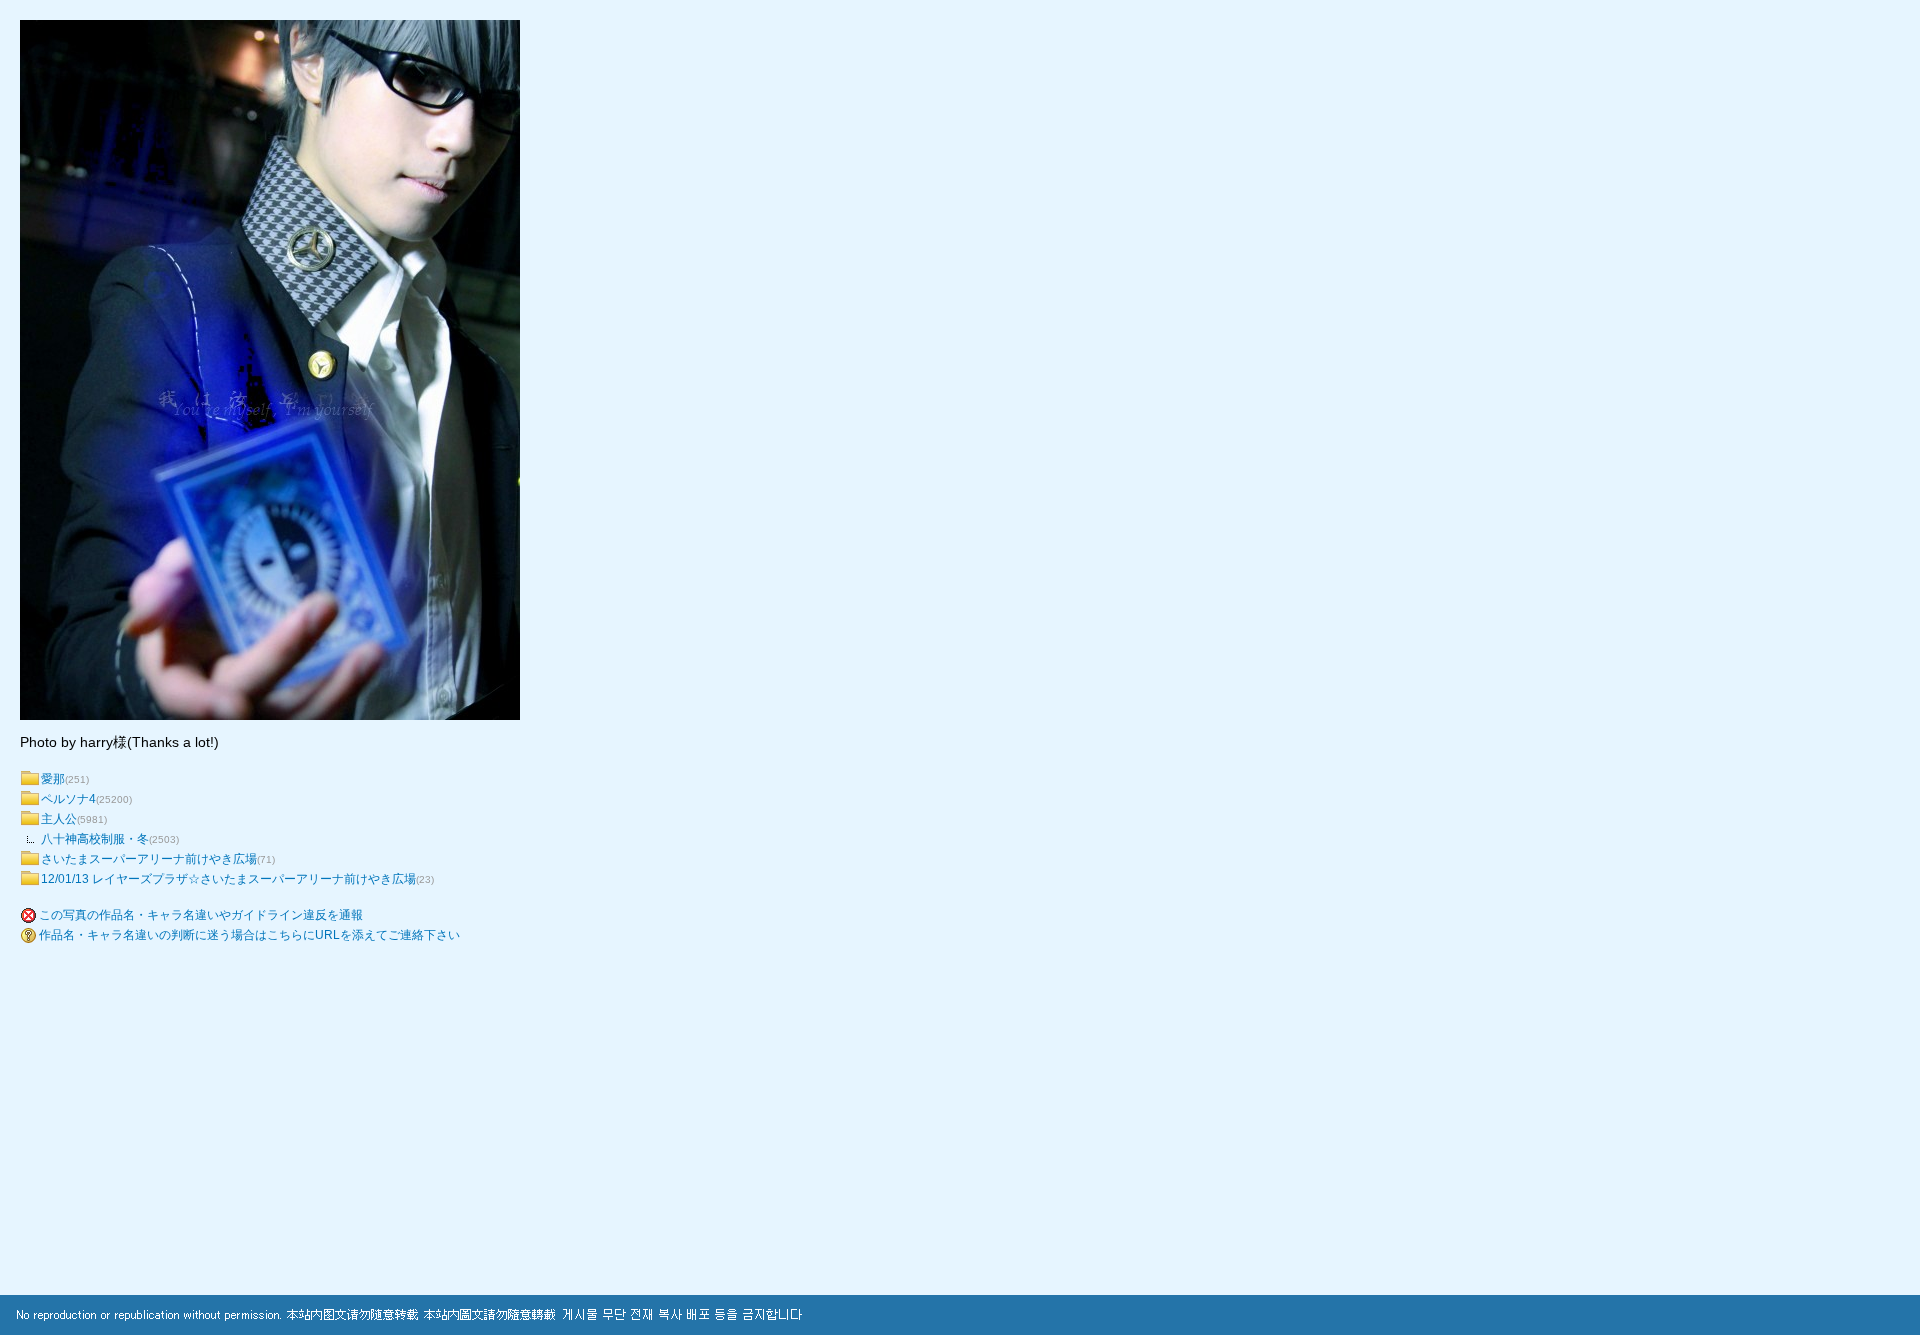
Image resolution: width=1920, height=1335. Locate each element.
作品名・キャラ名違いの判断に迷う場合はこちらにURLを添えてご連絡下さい (249, 935)
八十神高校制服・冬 (95, 839)
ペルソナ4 (68, 799)
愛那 (53, 779)
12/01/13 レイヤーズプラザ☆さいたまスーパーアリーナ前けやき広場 (228, 879)
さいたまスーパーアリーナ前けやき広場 (149, 859)
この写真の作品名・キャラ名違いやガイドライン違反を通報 (201, 915)
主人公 (59, 819)
